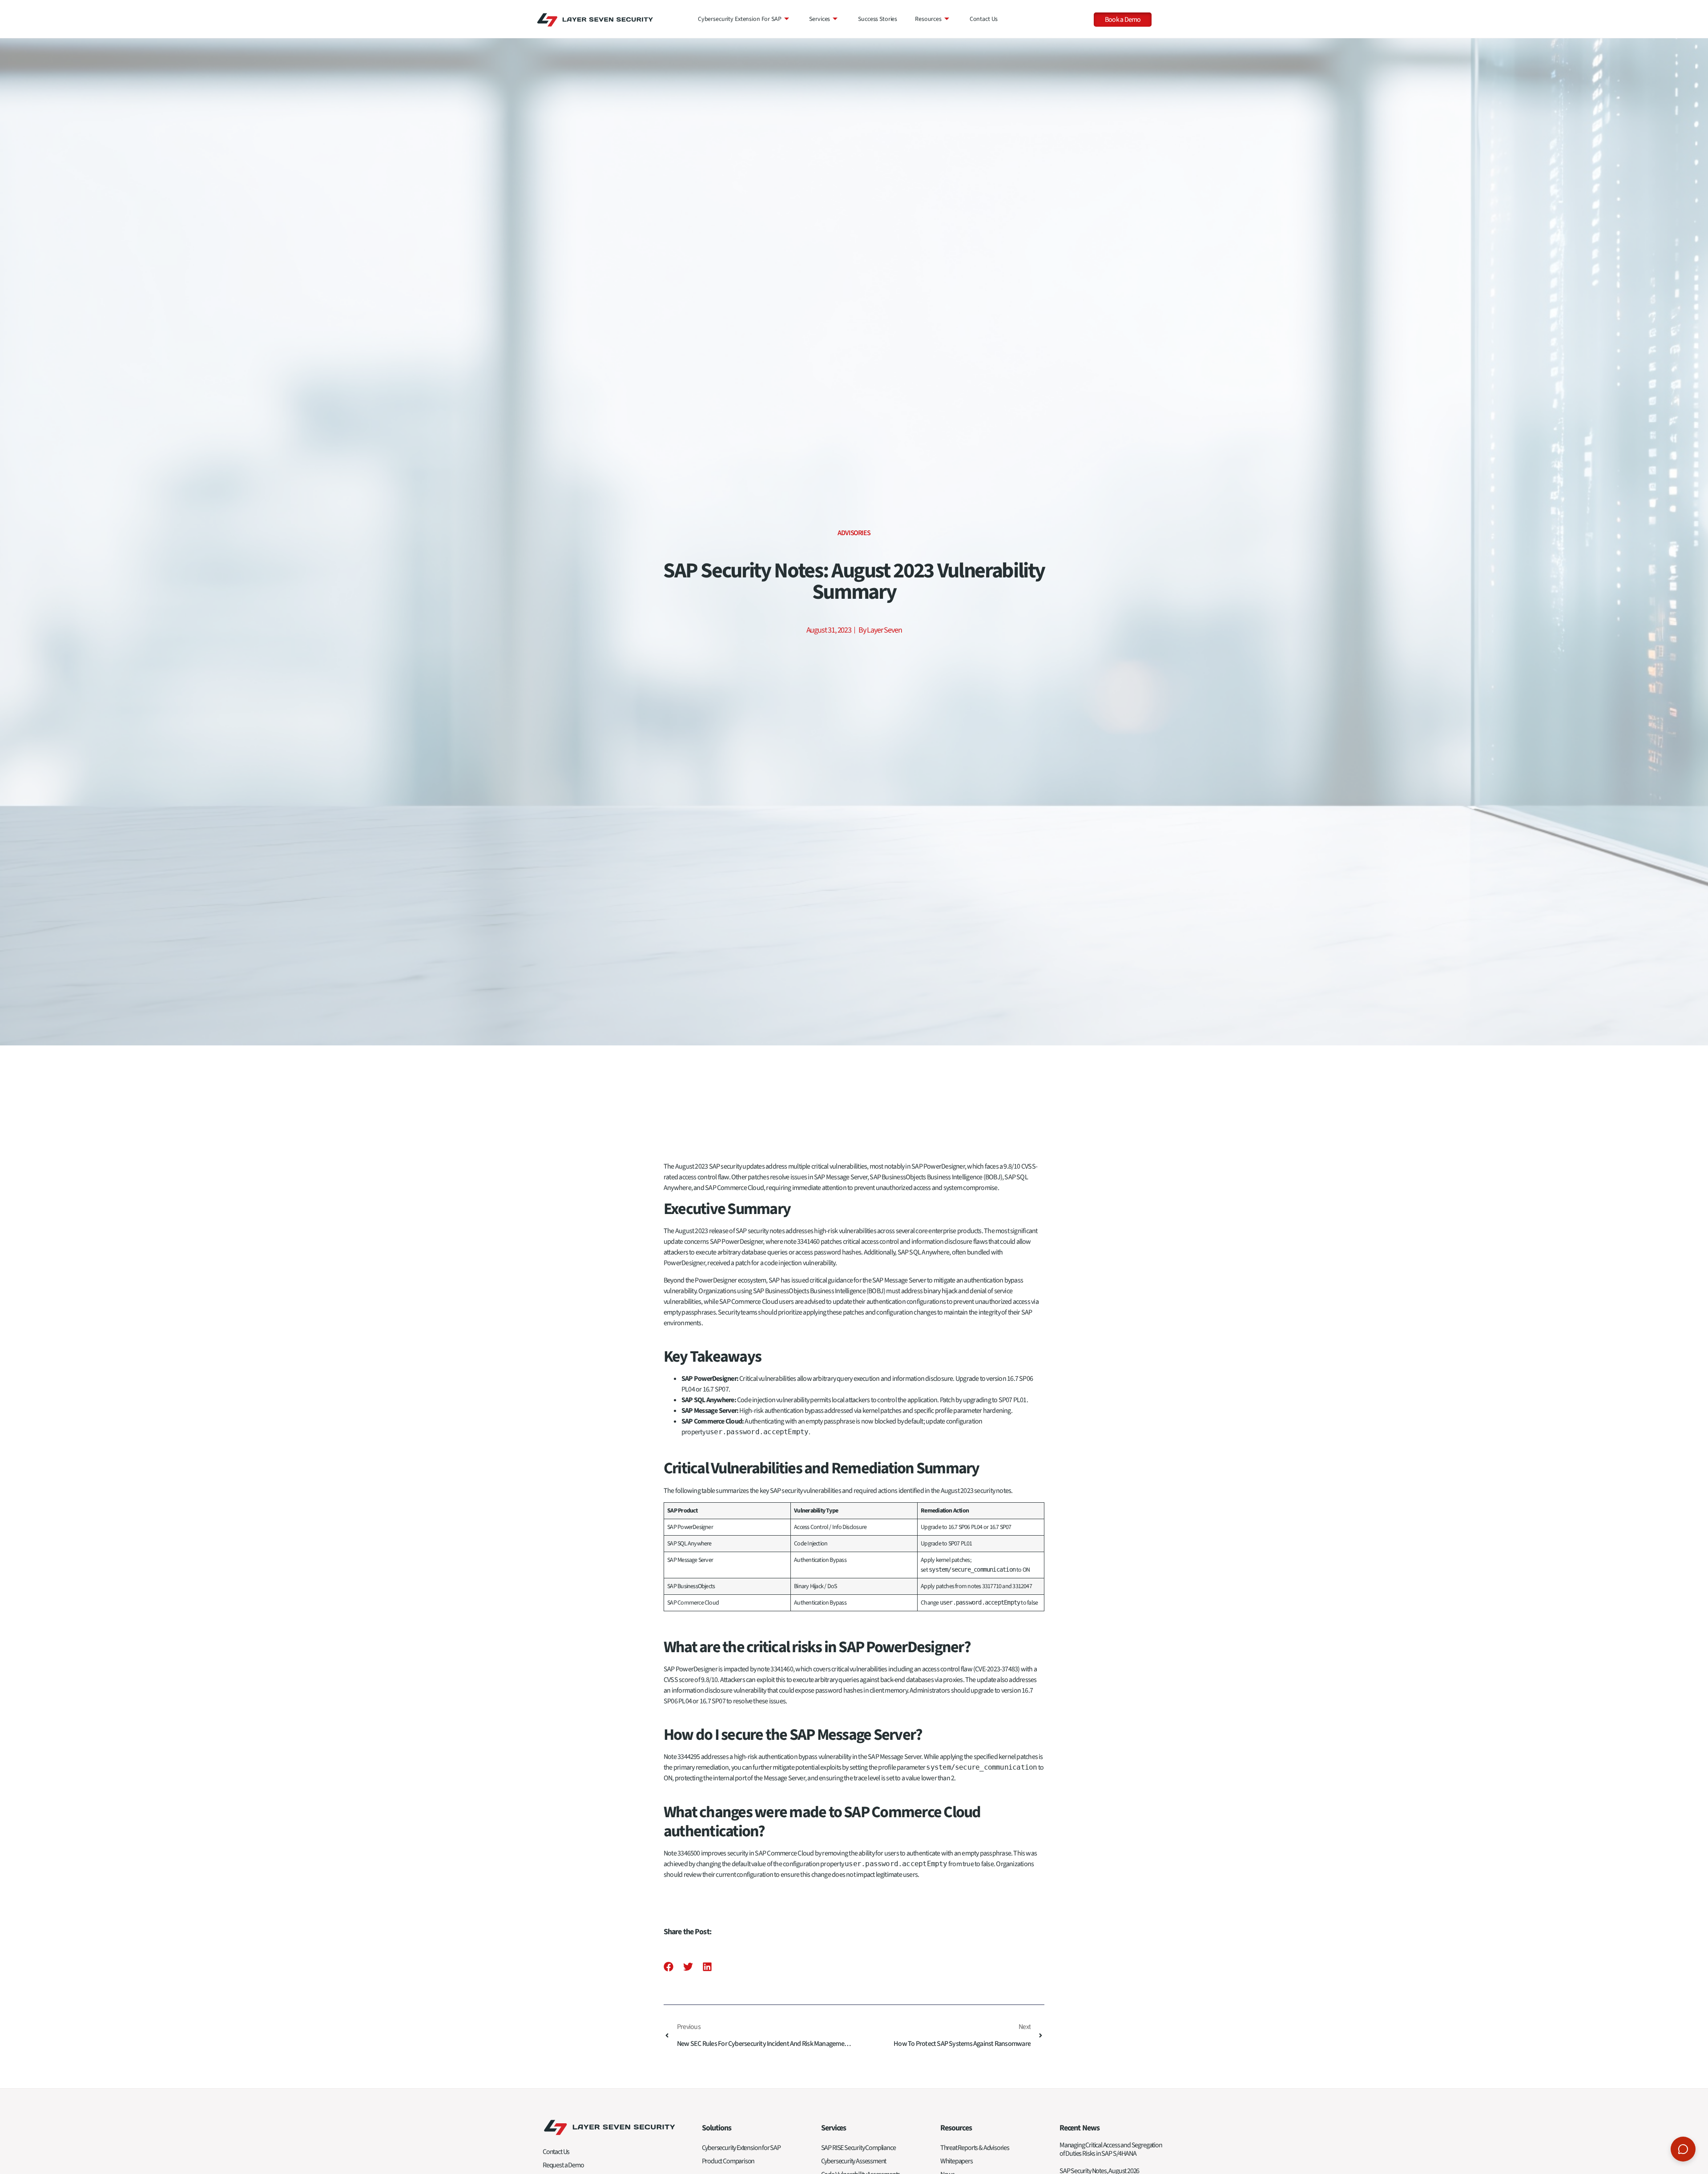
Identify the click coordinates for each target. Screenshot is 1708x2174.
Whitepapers (957, 2161)
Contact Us (984, 19)
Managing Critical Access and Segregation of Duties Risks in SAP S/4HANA (1111, 2149)
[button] (669, 1967)
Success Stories (878, 19)
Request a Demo (563, 2165)
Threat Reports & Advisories (975, 2148)
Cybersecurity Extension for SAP (740, 19)
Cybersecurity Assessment (854, 2161)
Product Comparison (728, 2161)
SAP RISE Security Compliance (858, 2148)
